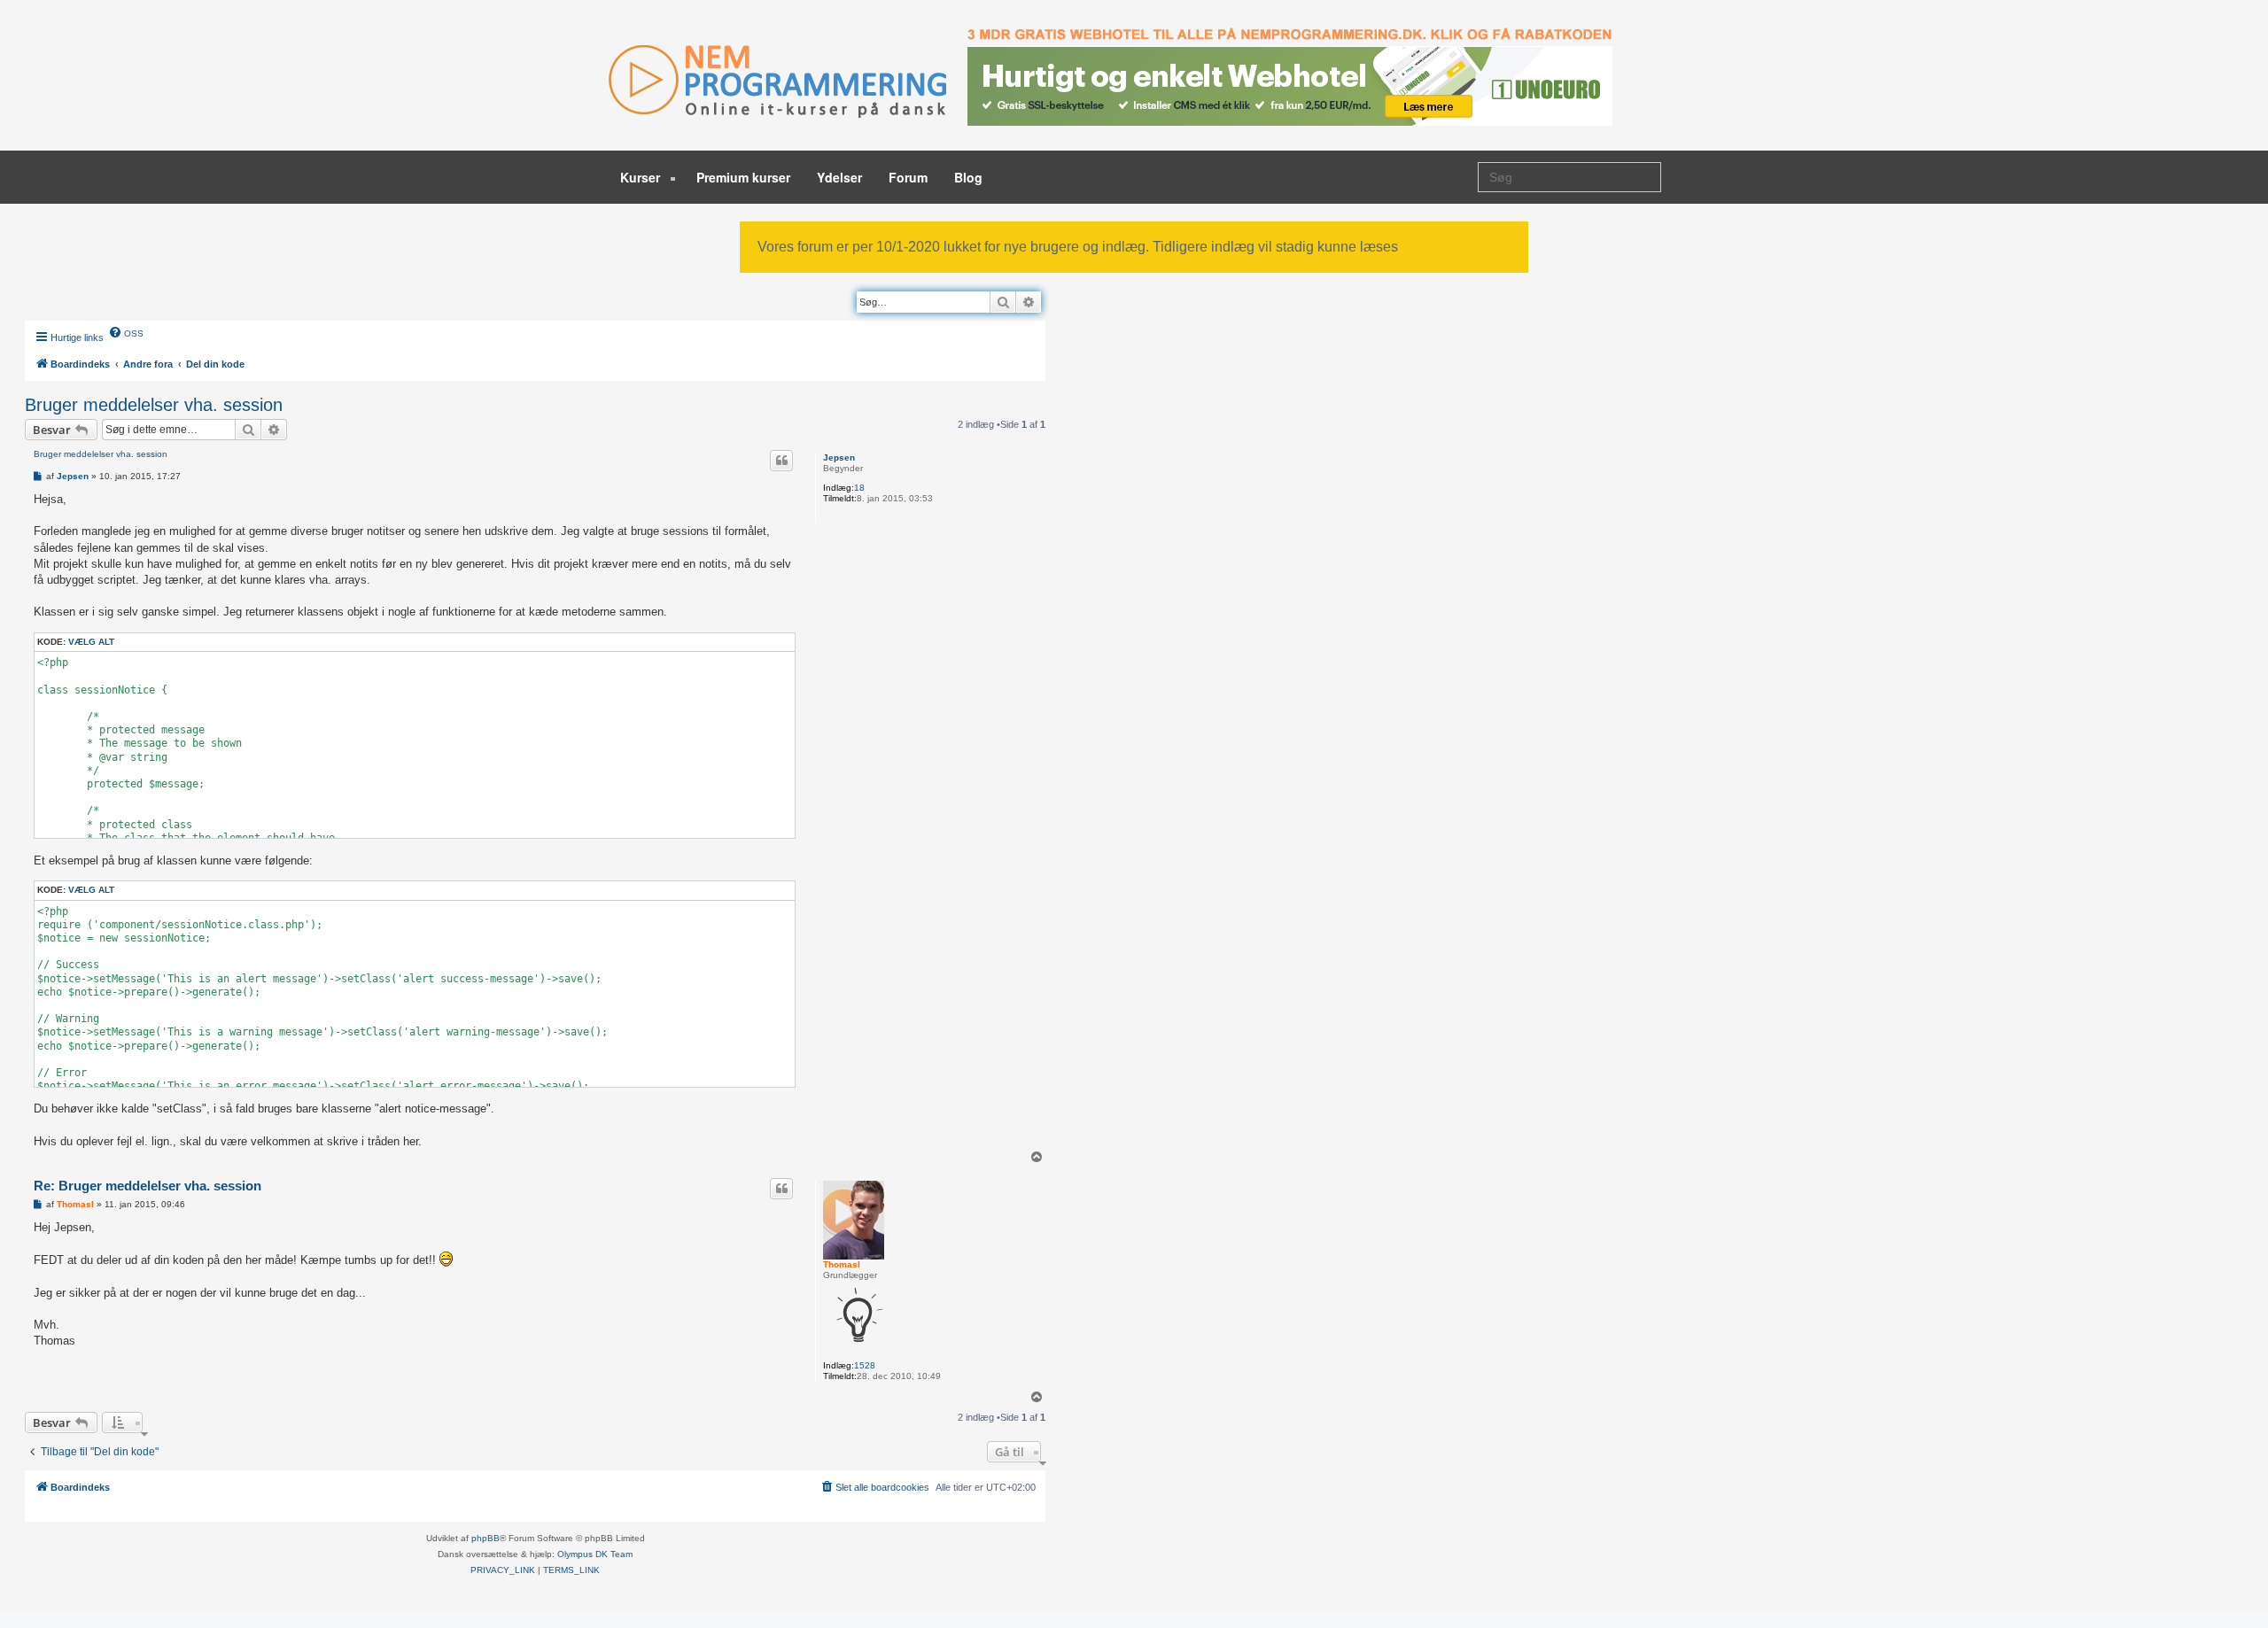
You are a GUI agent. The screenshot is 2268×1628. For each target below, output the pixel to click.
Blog (968, 177)
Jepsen (839, 457)
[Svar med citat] (781, 461)
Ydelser (839, 177)
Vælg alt (91, 642)
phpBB (485, 1538)
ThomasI (842, 1264)
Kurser (642, 177)
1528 (865, 1365)
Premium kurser (743, 177)
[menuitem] (126, 332)
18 (859, 488)
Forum (908, 177)
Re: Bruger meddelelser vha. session (148, 1186)
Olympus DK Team (595, 1554)
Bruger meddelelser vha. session (154, 405)
